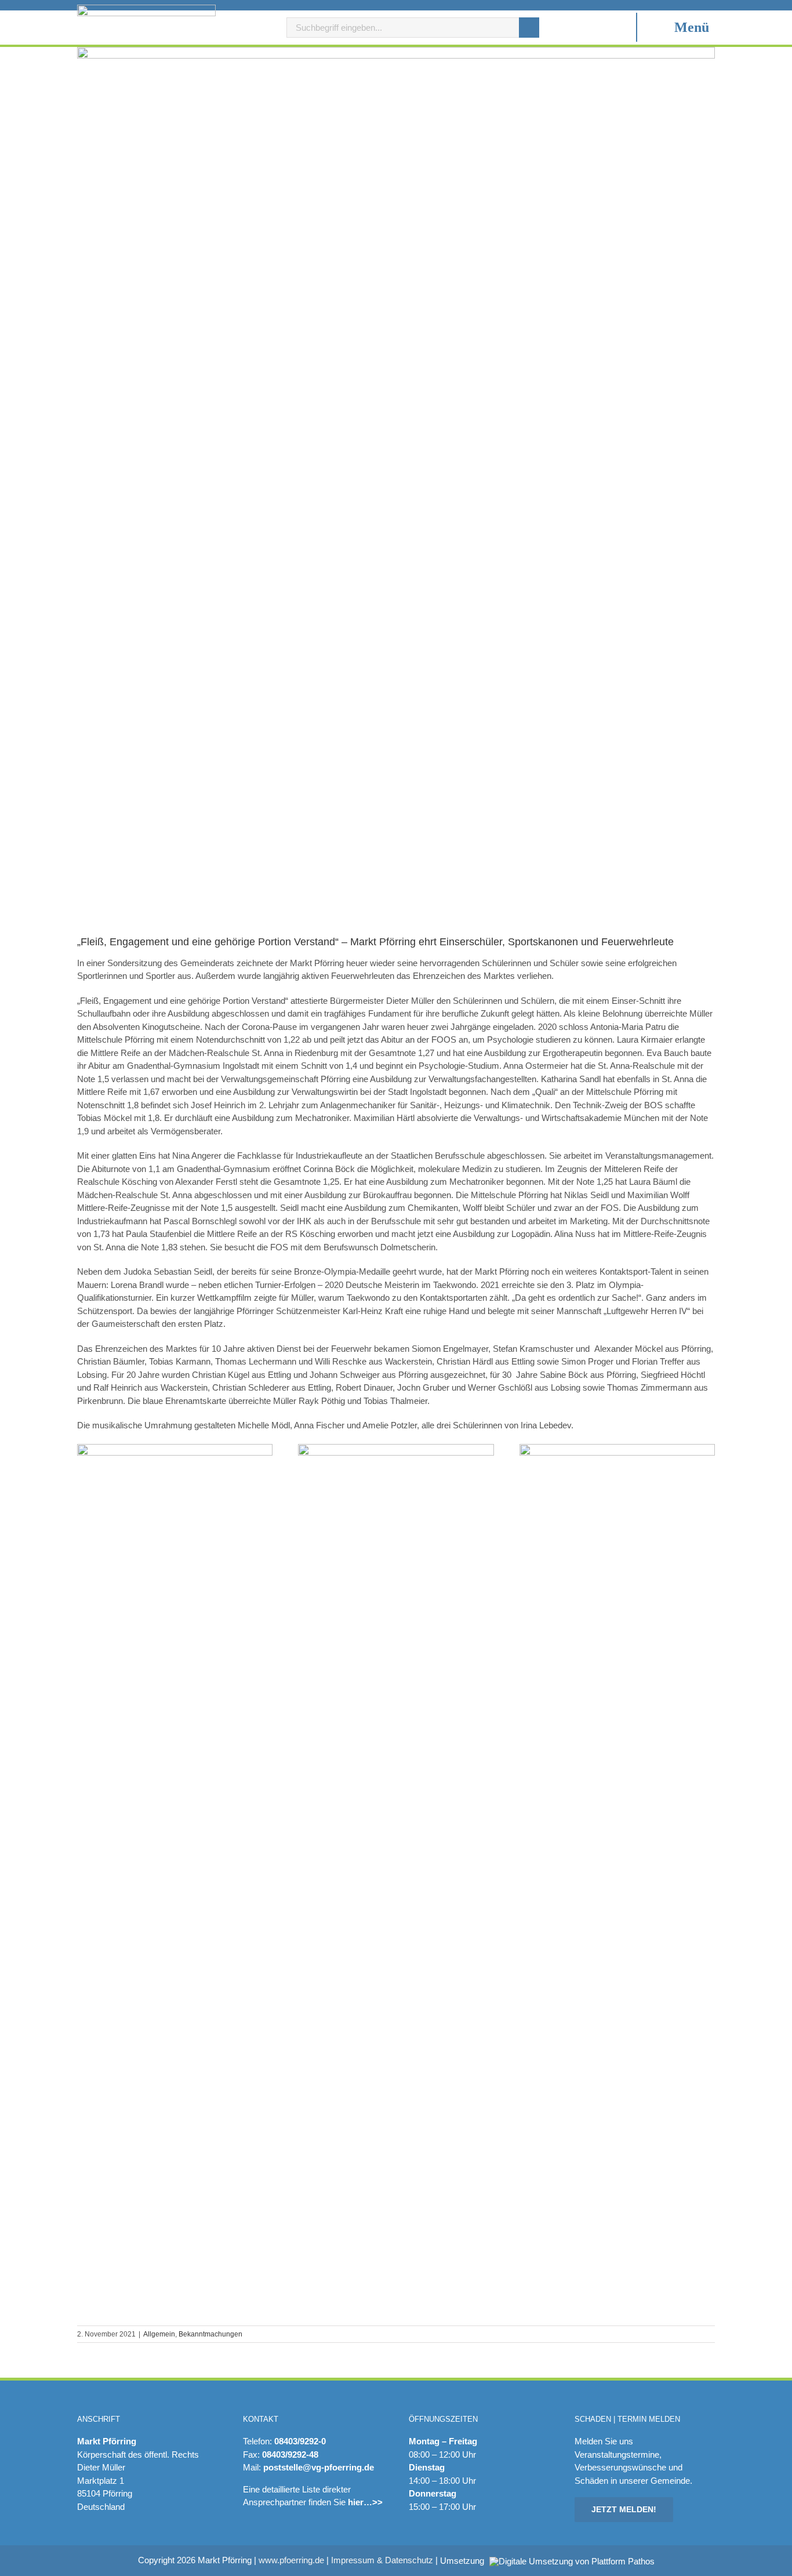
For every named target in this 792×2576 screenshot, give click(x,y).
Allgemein (159, 2334)
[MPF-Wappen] (146, 9)
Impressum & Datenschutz (382, 2560)
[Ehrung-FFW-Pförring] (175, 1448)
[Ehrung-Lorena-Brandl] (396, 1448)
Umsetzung (463, 2561)
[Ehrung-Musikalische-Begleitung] (617, 1448)
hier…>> (365, 2502)
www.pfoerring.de (291, 2560)
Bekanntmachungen (210, 2334)
